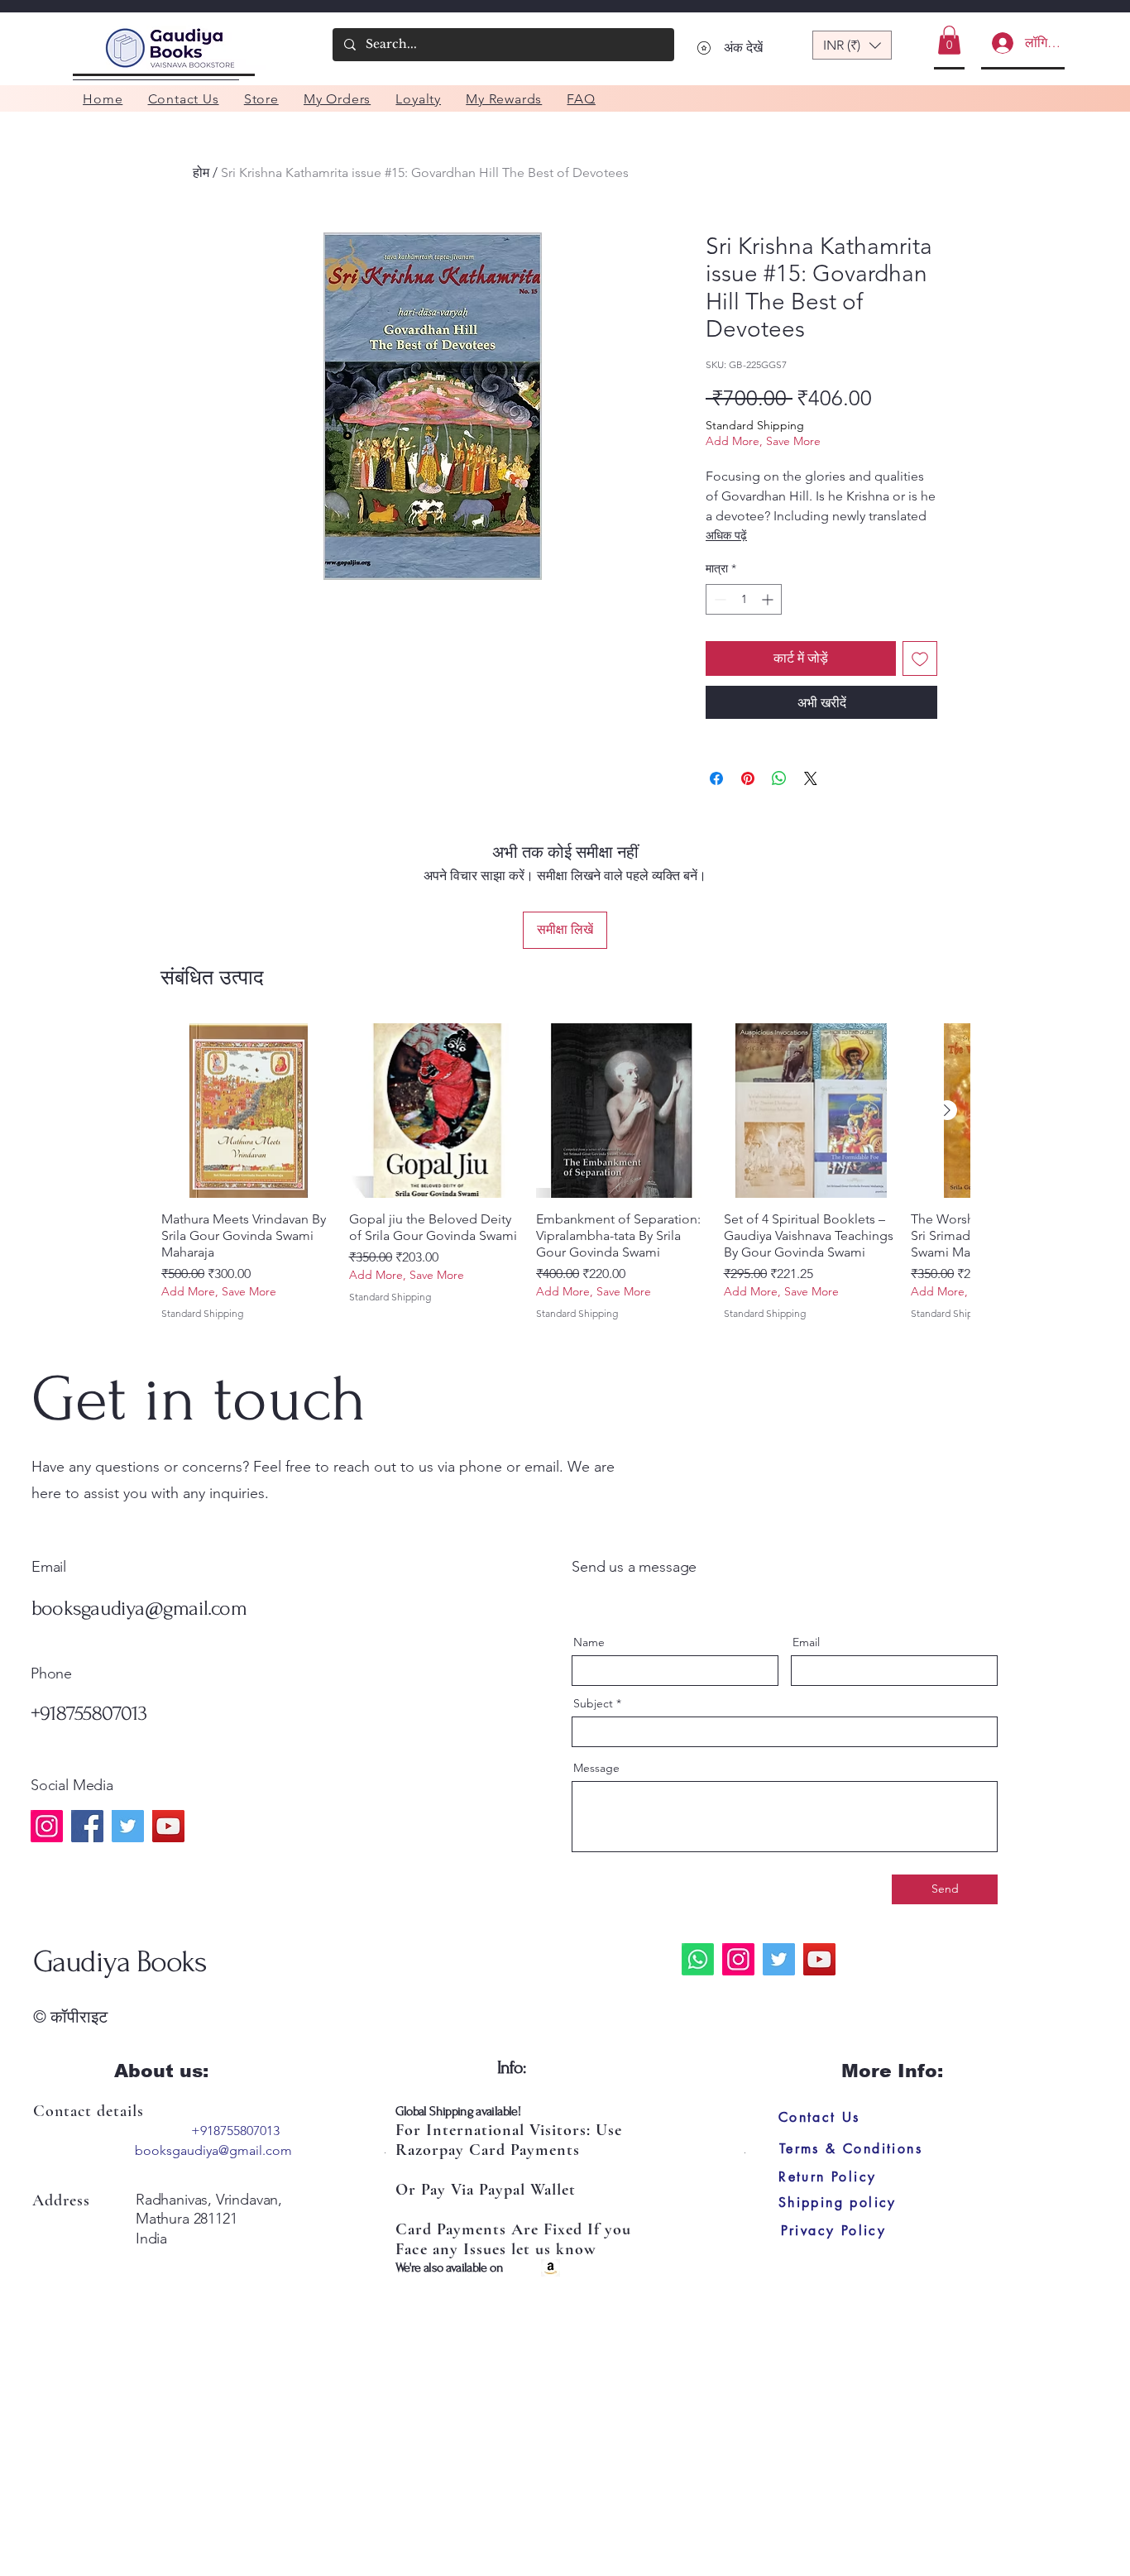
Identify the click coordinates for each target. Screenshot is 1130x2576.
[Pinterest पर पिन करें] (748, 778)
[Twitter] (128, 1826)
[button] (852, 45)
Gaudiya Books (120, 1961)
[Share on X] (811, 778)
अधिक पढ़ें (726, 535)
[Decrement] (718, 599)
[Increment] (769, 599)
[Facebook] (87, 1826)
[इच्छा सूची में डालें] (920, 658)
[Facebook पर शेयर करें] (716, 778)
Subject (593, 1703)
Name (589, 1642)
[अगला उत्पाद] (947, 1110)
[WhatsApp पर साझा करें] (779, 778)
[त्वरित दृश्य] (249, 1111)
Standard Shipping (755, 425)
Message (596, 1768)
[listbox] (852, 45)
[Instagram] (47, 1826)
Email (806, 1642)
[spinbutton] (744, 599)
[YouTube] (168, 1826)
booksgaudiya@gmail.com (139, 1608)
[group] (565, 1172)
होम (201, 172)
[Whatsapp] (698, 1959)
